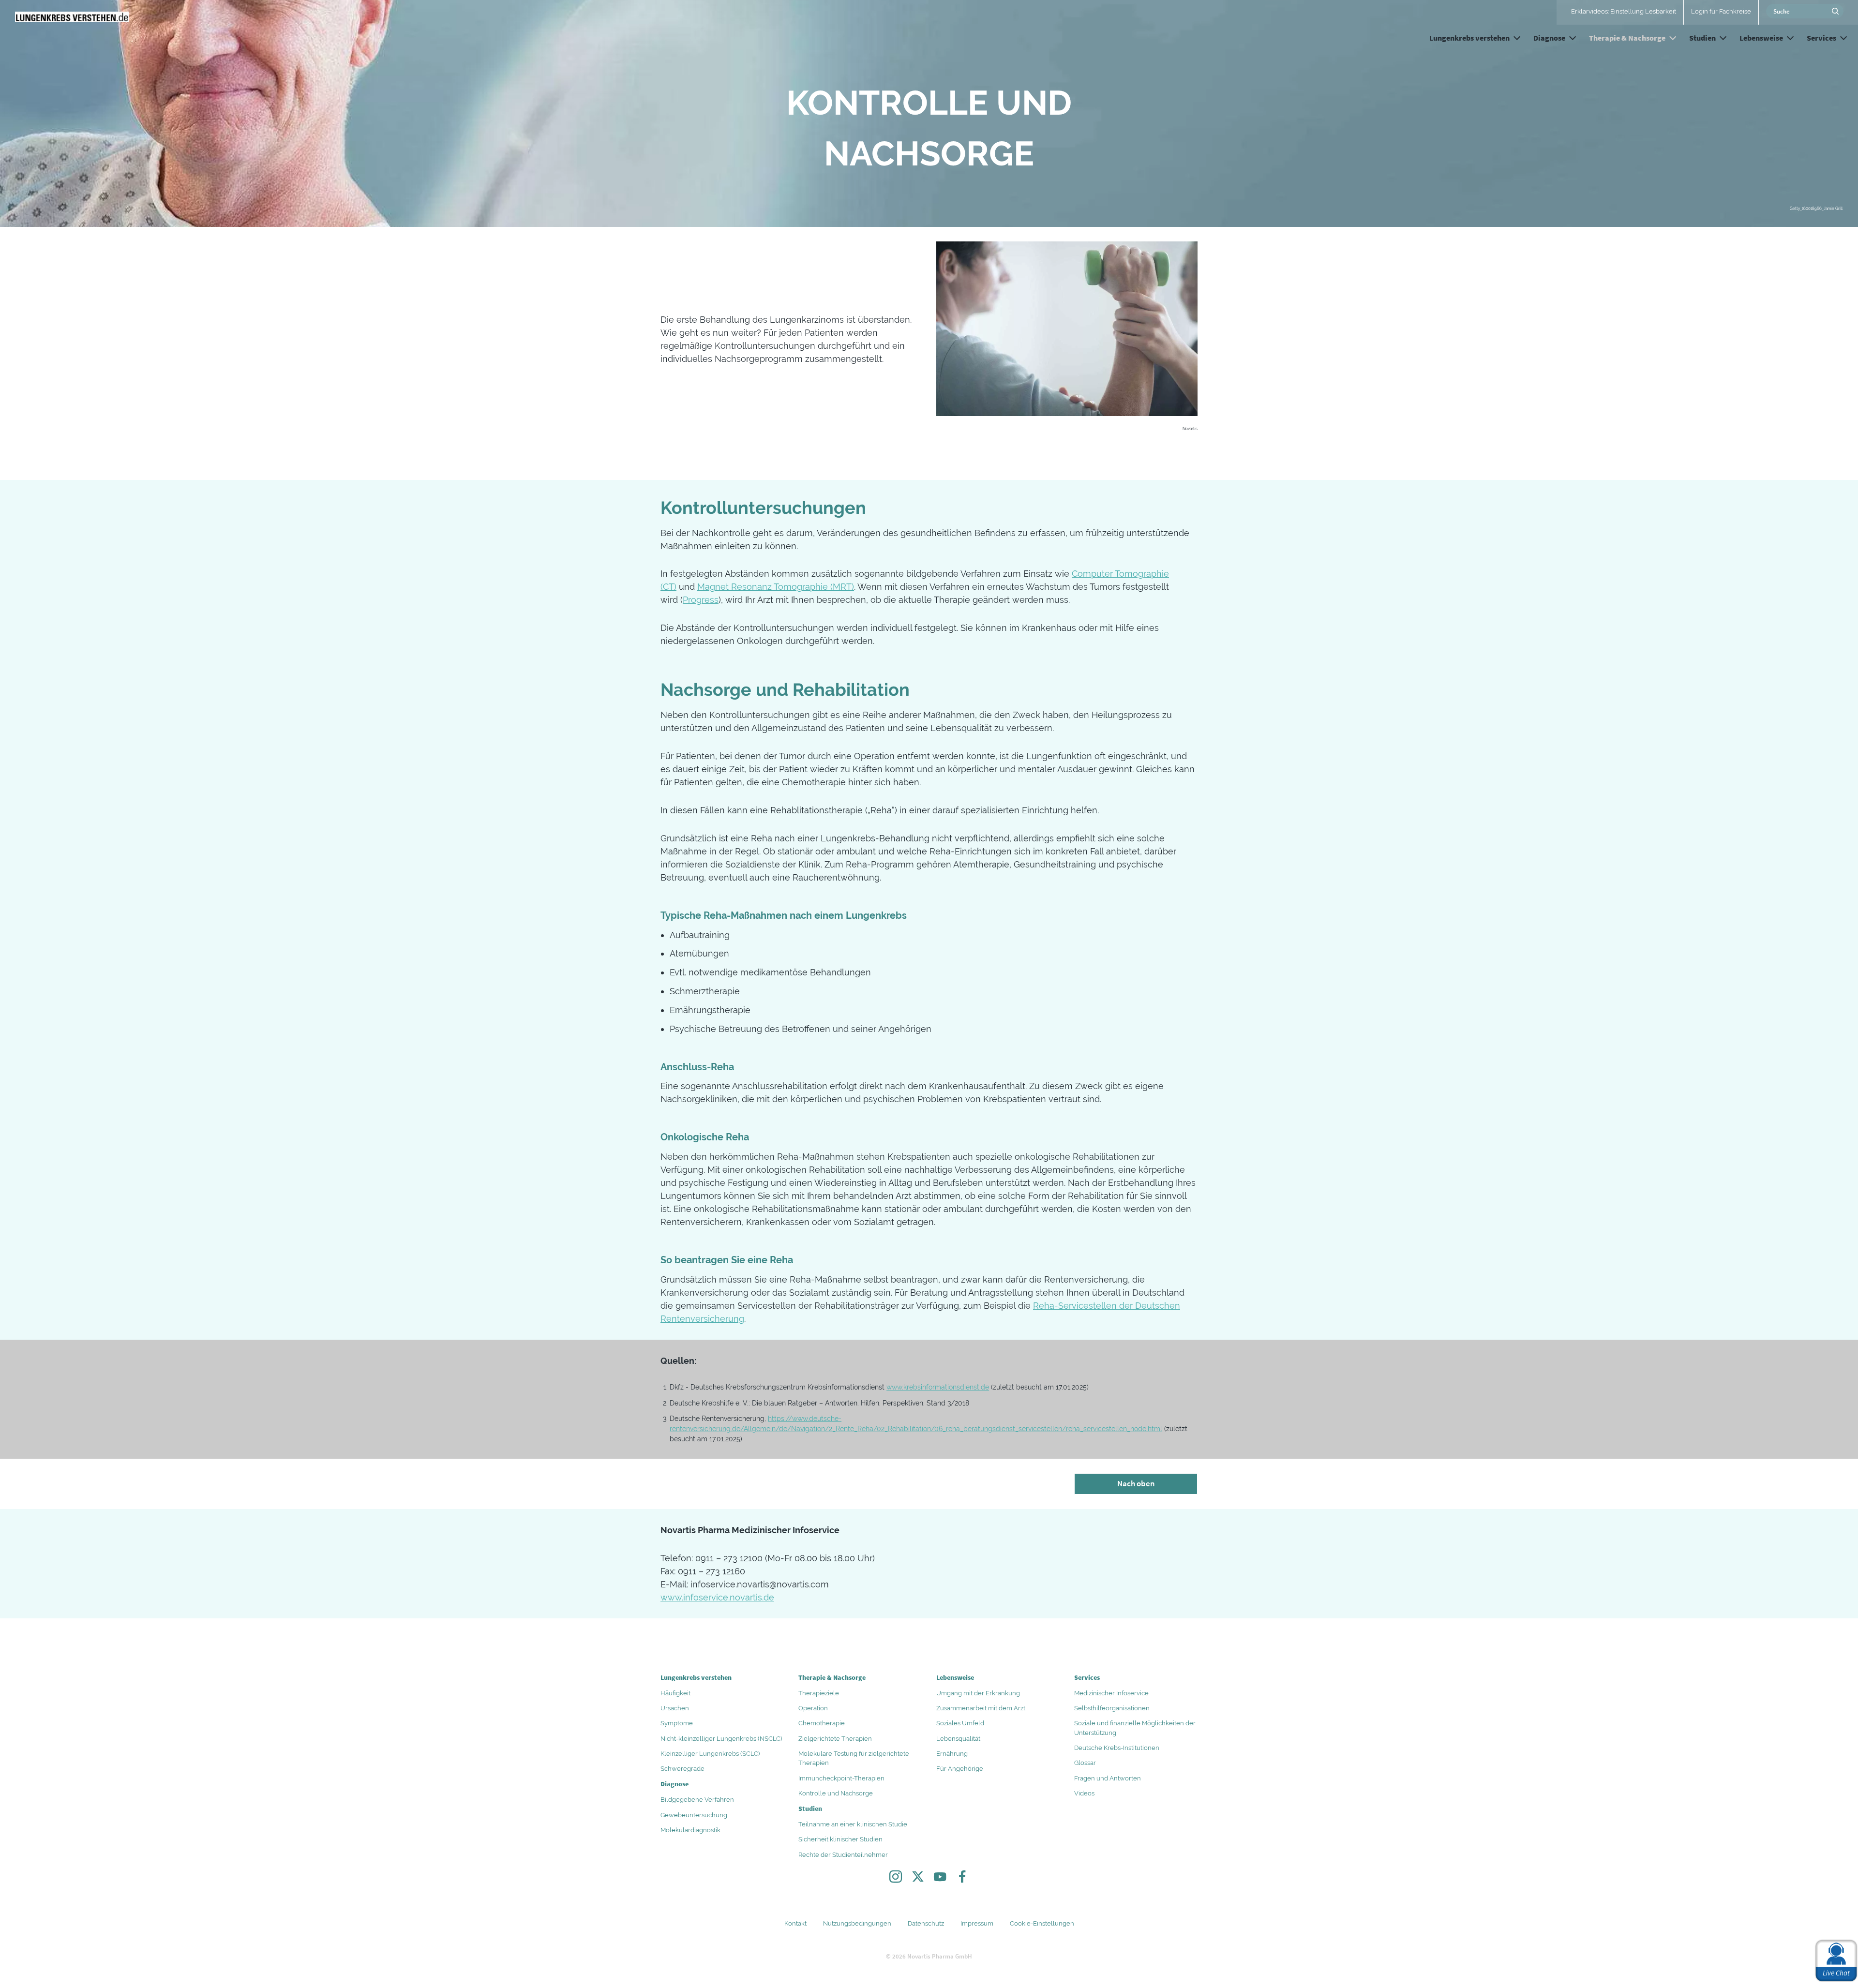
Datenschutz (926, 1923)
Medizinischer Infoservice (1111, 1693)
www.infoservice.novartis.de (717, 1597)
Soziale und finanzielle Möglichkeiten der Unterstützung (1135, 1728)
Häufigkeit (675, 1693)
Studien (1702, 38)
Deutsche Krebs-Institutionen (1117, 1748)
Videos (1084, 1793)
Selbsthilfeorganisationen (1112, 1708)
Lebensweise (1761, 38)
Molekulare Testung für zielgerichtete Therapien (854, 1758)
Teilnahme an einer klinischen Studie (853, 1824)
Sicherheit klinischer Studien (840, 1839)
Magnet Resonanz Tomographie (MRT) (776, 587)
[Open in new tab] (896, 1879)
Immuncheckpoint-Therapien (841, 1778)
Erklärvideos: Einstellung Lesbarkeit (1624, 11)
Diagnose (1549, 38)
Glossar (1085, 1763)
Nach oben (1136, 1483)
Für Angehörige (960, 1769)
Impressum (977, 1923)
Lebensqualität (958, 1739)
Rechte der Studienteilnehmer (843, 1855)
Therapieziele (819, 1693)
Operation (813, 1708)
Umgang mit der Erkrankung (978, 1693)
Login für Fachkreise (1721, 11)
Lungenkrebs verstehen (1469, 38)
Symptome (677, 1723)
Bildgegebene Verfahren (697, 1800)
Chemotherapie (822, 1723)
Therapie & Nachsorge (1627, 38)
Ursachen (675, 1708)
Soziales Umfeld (960, 1723)
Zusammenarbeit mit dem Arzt (981, 1708)
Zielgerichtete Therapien (835, 1739)
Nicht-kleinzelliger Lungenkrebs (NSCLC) (721, 1739)
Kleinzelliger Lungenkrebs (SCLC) (710, 1754)
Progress (701, 600)
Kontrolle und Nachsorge (836, 1793)
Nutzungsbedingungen (857, 1923)
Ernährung (952, 1754)
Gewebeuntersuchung (694, 1815)
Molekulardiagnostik (690, 1830)
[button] (1517, 36)
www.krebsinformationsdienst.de (938, 1387)
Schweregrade (682, 1769)
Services (1821, 38)
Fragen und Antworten (1108, 1778)
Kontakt (795, 1923)
